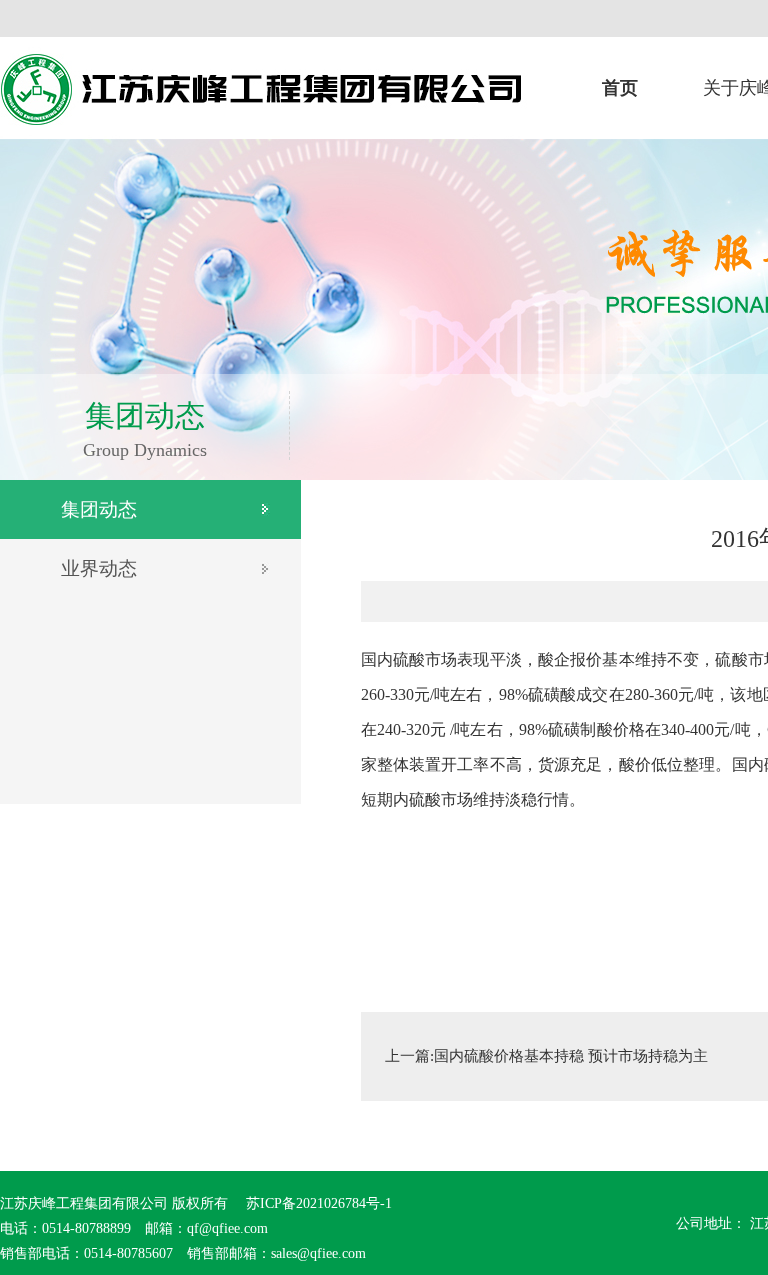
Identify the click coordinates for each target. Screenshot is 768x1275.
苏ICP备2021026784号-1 (317, 1203)
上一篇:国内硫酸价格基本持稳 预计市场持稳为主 (546, 1056)
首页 (620, 88)
